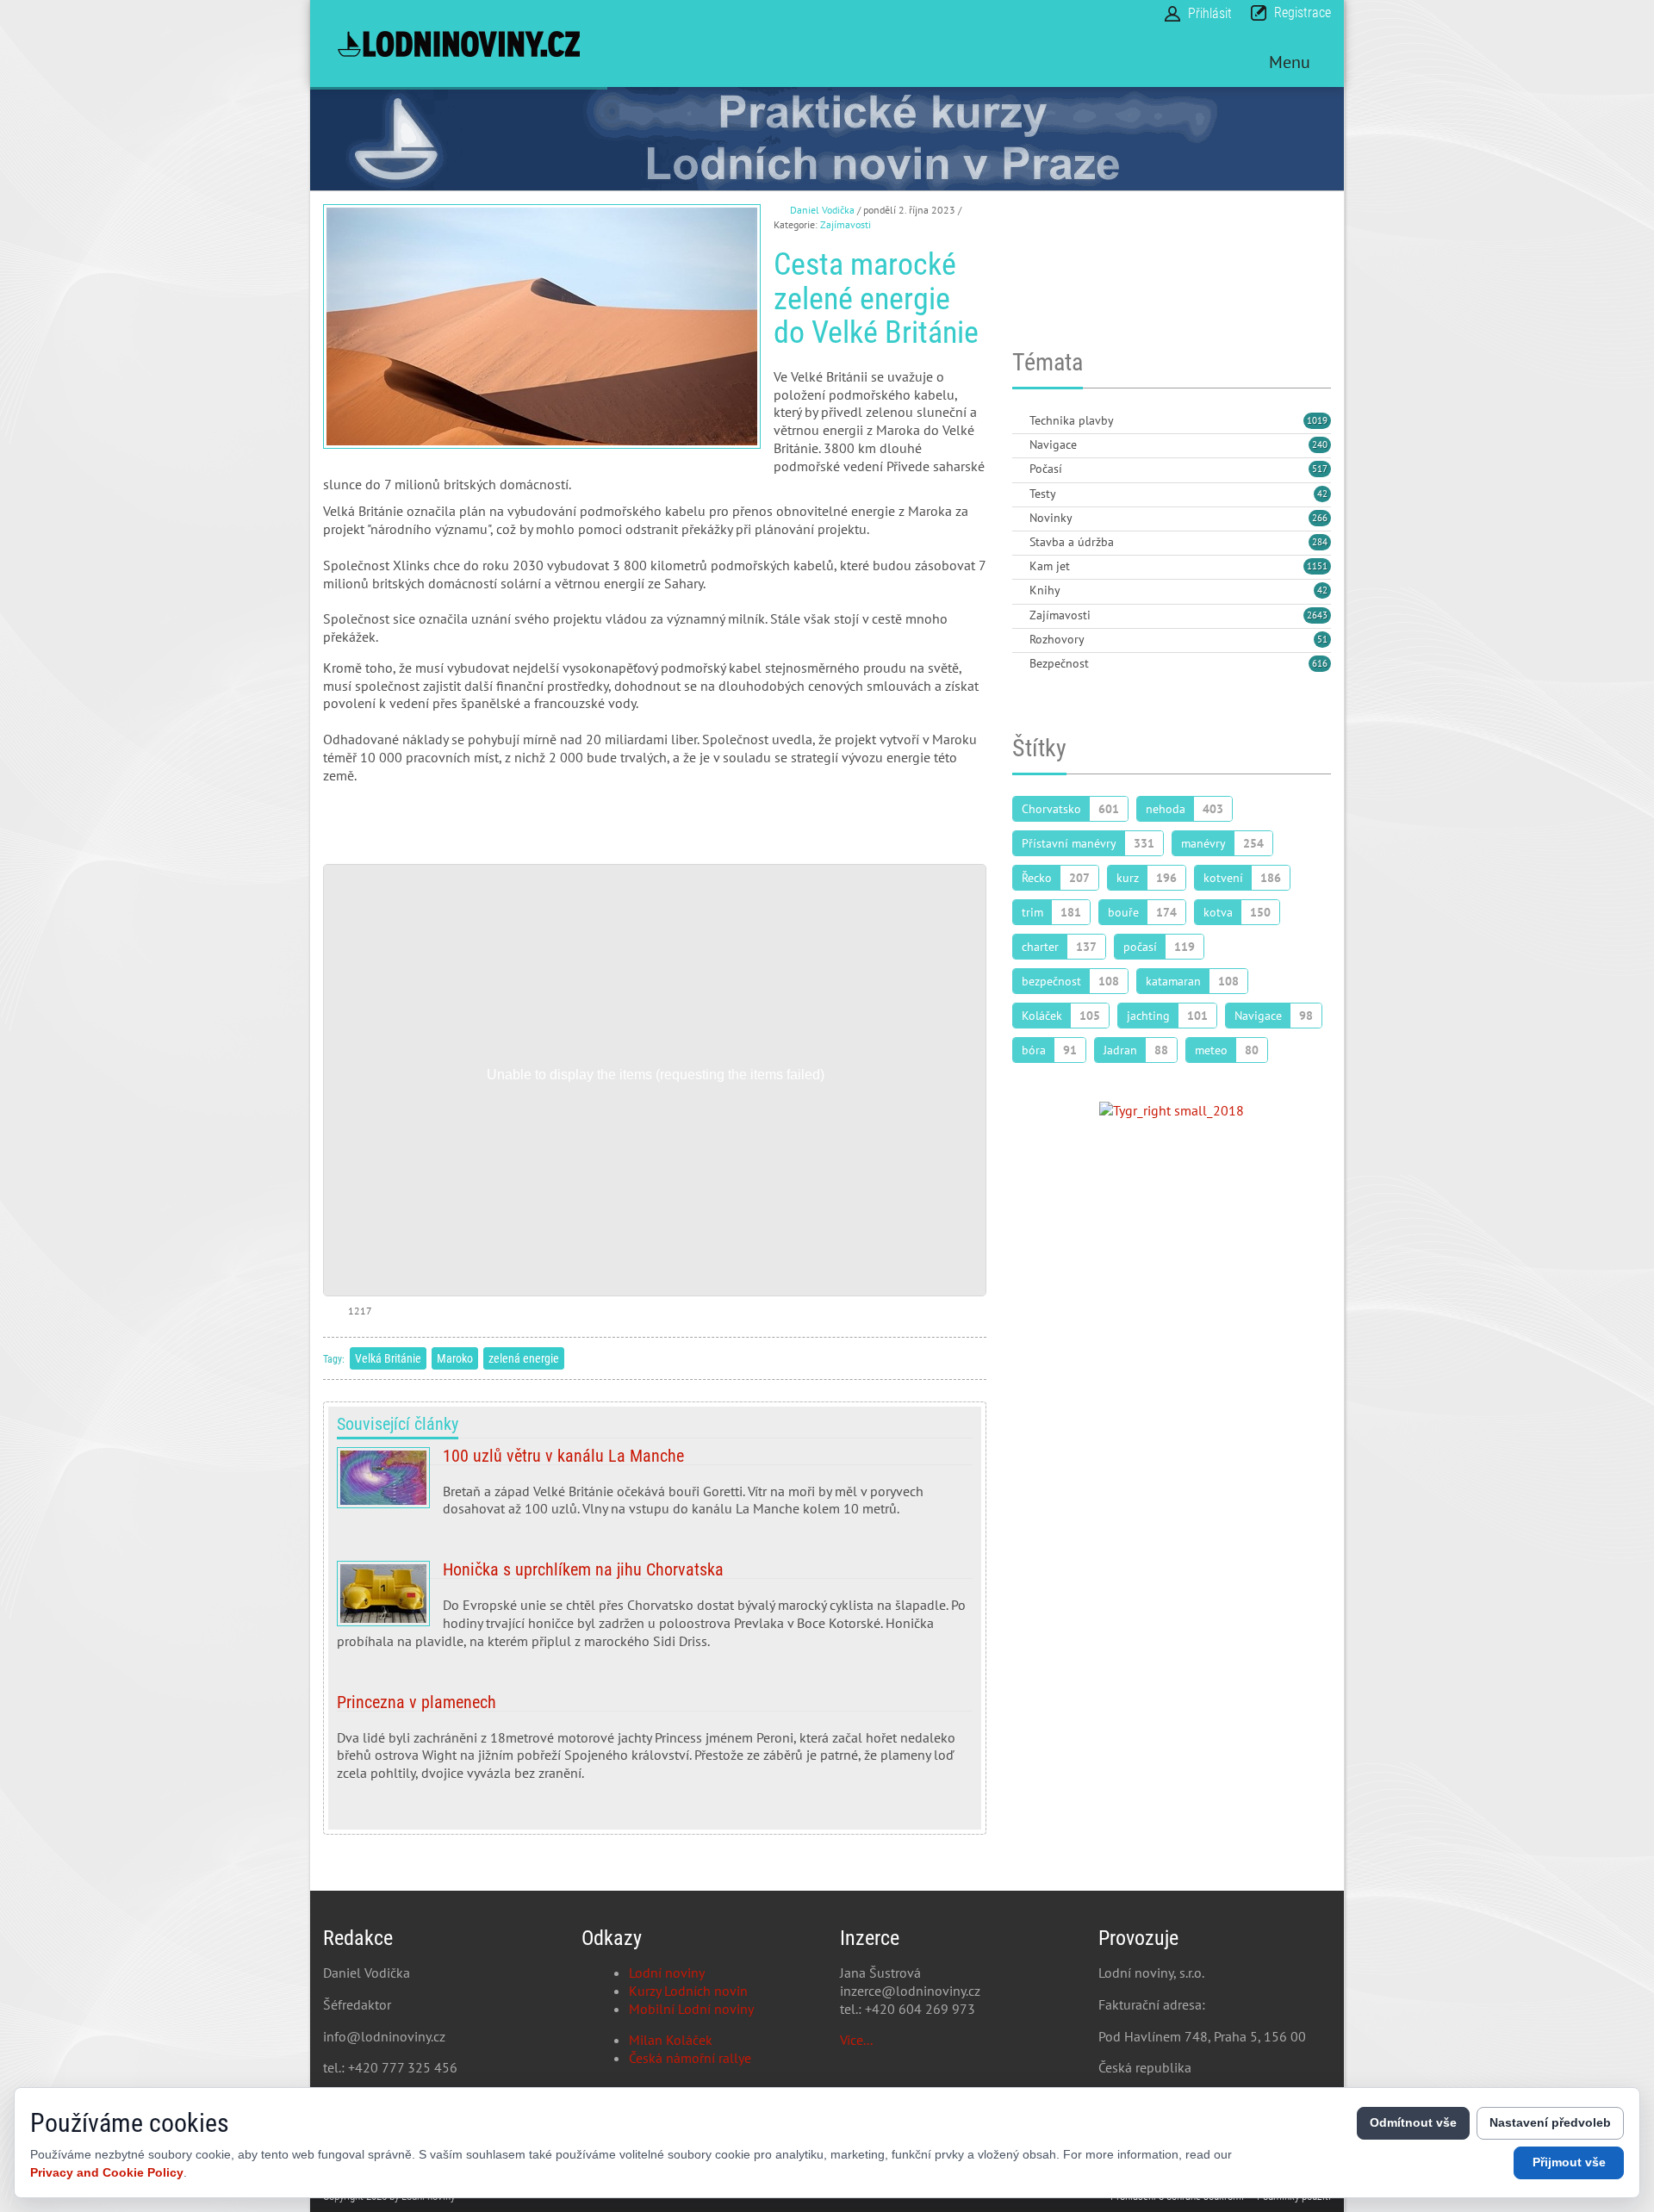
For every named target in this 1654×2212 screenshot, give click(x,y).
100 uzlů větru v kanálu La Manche (655, 1489)
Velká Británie (388, 1358)
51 (1322, 639)
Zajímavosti (846, 224)
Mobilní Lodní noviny (691, 2009)
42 (1322, 494)
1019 (1317, 420)
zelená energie (524, 1358)
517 (1320, 469)
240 (1320, 444)
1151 (1317, 566)
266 (1320, 518)
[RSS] (1019, 422)
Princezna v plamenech (655, 1744)
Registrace (1303, 12)
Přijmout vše (1569, 2162)
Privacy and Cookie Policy (107, 2172)
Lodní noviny (667, 1973)
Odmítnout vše (1413, 2122)
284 (1320, 542)
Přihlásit (1210, 13)
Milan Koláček (671, 2040)
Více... (856, 2040)
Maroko (455, 1358)
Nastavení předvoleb (1550, 2122)
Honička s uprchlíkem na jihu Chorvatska (655, 1612)
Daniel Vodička (822, 210)
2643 (1317, 615)
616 (1320, 663)
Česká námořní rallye (690, 2058)
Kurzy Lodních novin (688, 1991)
